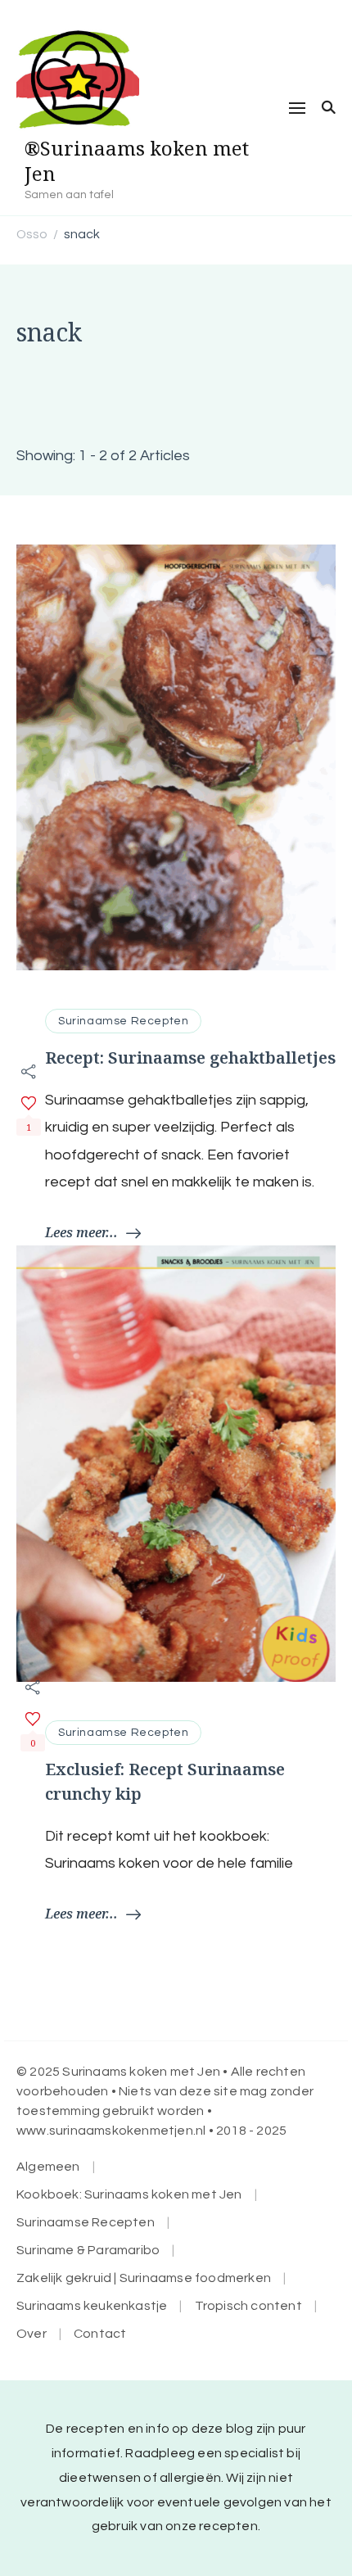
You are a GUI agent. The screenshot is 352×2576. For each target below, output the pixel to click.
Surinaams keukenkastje (92, 2306)
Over (32, 2334)
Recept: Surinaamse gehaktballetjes (190, 1058)
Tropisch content (248, 2306)
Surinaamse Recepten (123, 1021)
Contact (100, 2334)
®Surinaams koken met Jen (137, 160)
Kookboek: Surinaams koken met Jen (129, 2194)
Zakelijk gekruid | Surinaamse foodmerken (144, 2278)
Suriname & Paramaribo (88, 2250)
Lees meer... (81, 1232)
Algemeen (48, 2167)
